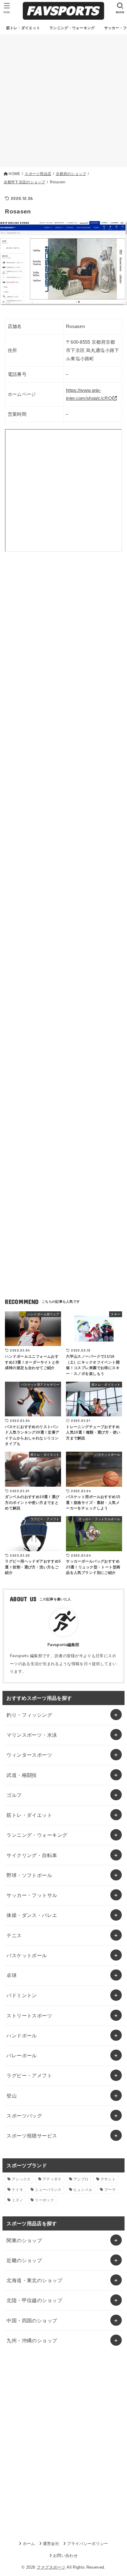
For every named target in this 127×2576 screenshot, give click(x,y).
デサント (108, 2179)
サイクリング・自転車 (32, 1855)
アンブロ (81, 2179)
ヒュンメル (83, 2190)
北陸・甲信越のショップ (34, 2300)
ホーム (29, 2544)
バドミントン (22, 1995)
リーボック (44, 2200)
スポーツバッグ (24, 2116)
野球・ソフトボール (29, 1875)
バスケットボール (27, 1955)
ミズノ (17, 2200)
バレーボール (22, 2055)
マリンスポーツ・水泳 (32, 1735)
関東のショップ (24, 2240)
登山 (12, 2096)
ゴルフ (14, 1795)
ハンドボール (22, 2035)
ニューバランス (48, 2190)
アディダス (52, 2179)
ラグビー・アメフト (29, 2075)
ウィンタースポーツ (29, 1755)
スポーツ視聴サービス (32, 2136)
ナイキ (17, 2190)
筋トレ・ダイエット (29, 1815)
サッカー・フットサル (32, 1895)
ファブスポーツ (51, 2567)
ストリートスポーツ (29, 2016)
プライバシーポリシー (87, 2544)
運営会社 (51, 2544)
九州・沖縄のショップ (32, 2340)
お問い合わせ (65, 2556)
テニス (14, 1935)
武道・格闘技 (22, 1775)
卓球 (12, 1975)
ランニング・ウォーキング (37, 1835)
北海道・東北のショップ (34, 2280)
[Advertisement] (63, 101)
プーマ (110, 2190)
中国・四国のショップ (32, 2320)
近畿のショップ (24, 2260)
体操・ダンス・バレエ (32, 1915)
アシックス (21, 2179)
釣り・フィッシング (29, 1715)
